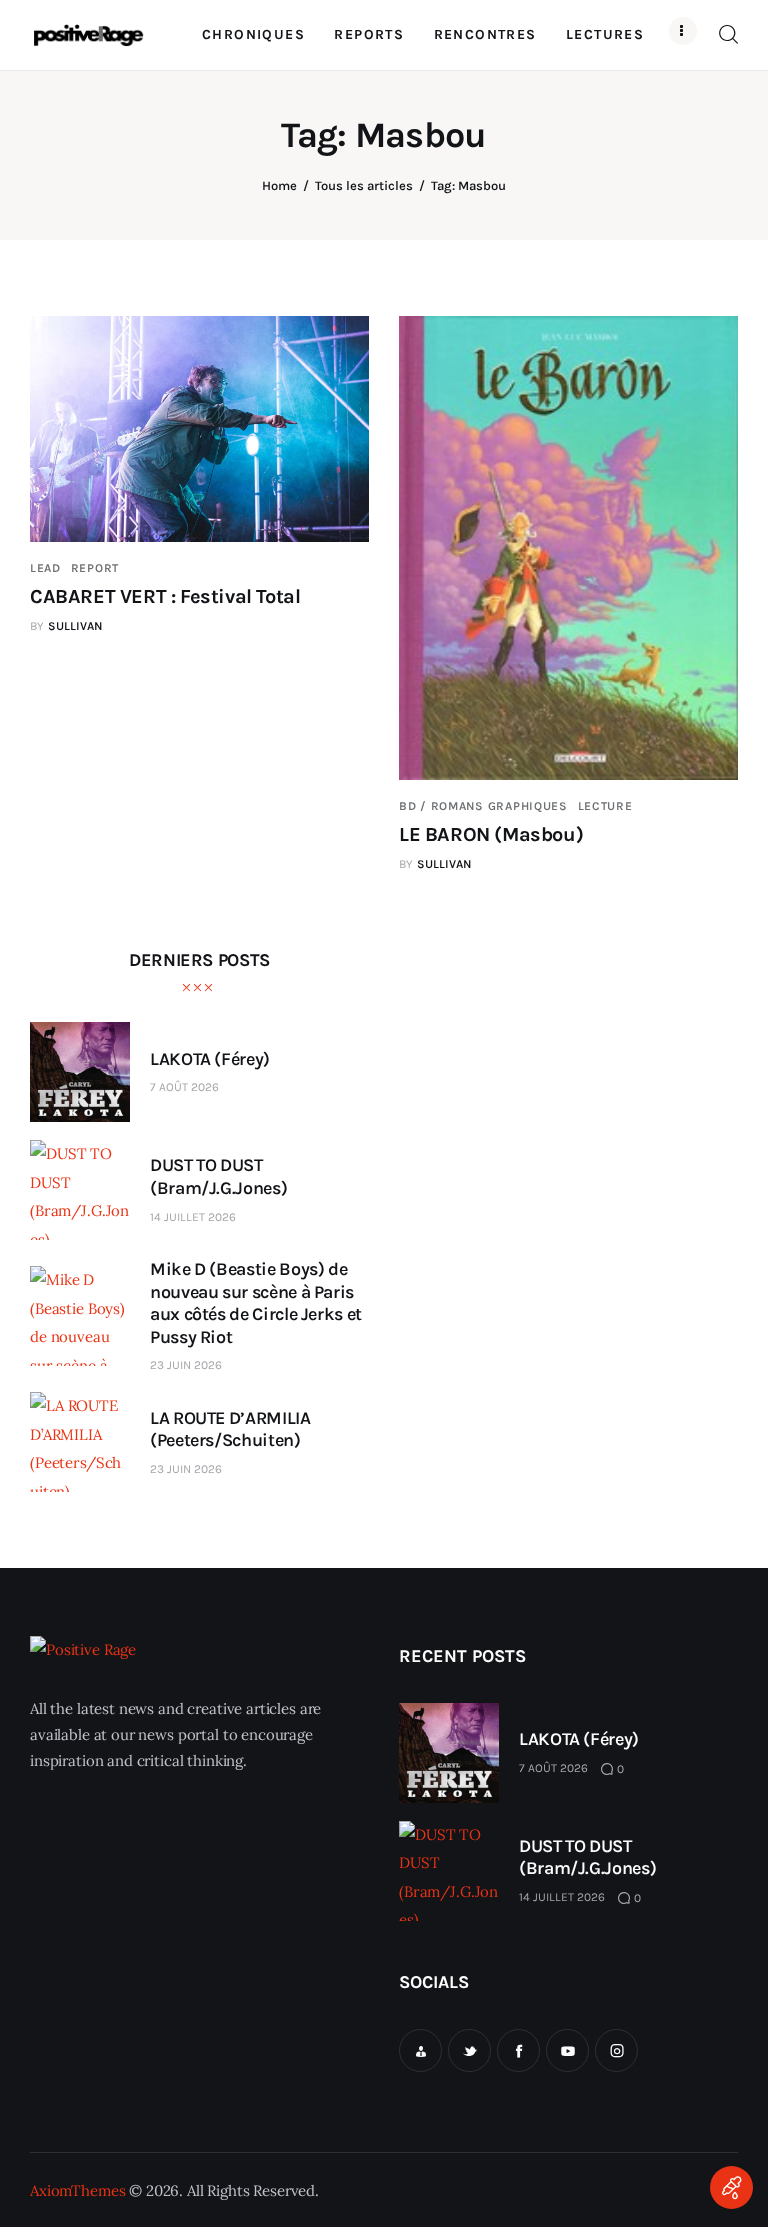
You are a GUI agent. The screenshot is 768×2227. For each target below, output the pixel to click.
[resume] (420, 2050)
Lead (45, 568)
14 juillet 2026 (193, 1217)
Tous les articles (364, 185)
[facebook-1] (518, 2050)
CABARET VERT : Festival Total (165, 596)
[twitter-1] (469, 2050)
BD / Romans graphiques (483, 806)
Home (279, 185)
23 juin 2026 (186, 1365)
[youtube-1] (567, 2050)
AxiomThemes (77, 2190)
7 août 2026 (184, 1087)
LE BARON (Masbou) (491, 834)
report (95, 568)
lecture (605, 806)
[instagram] (616, 2050)
